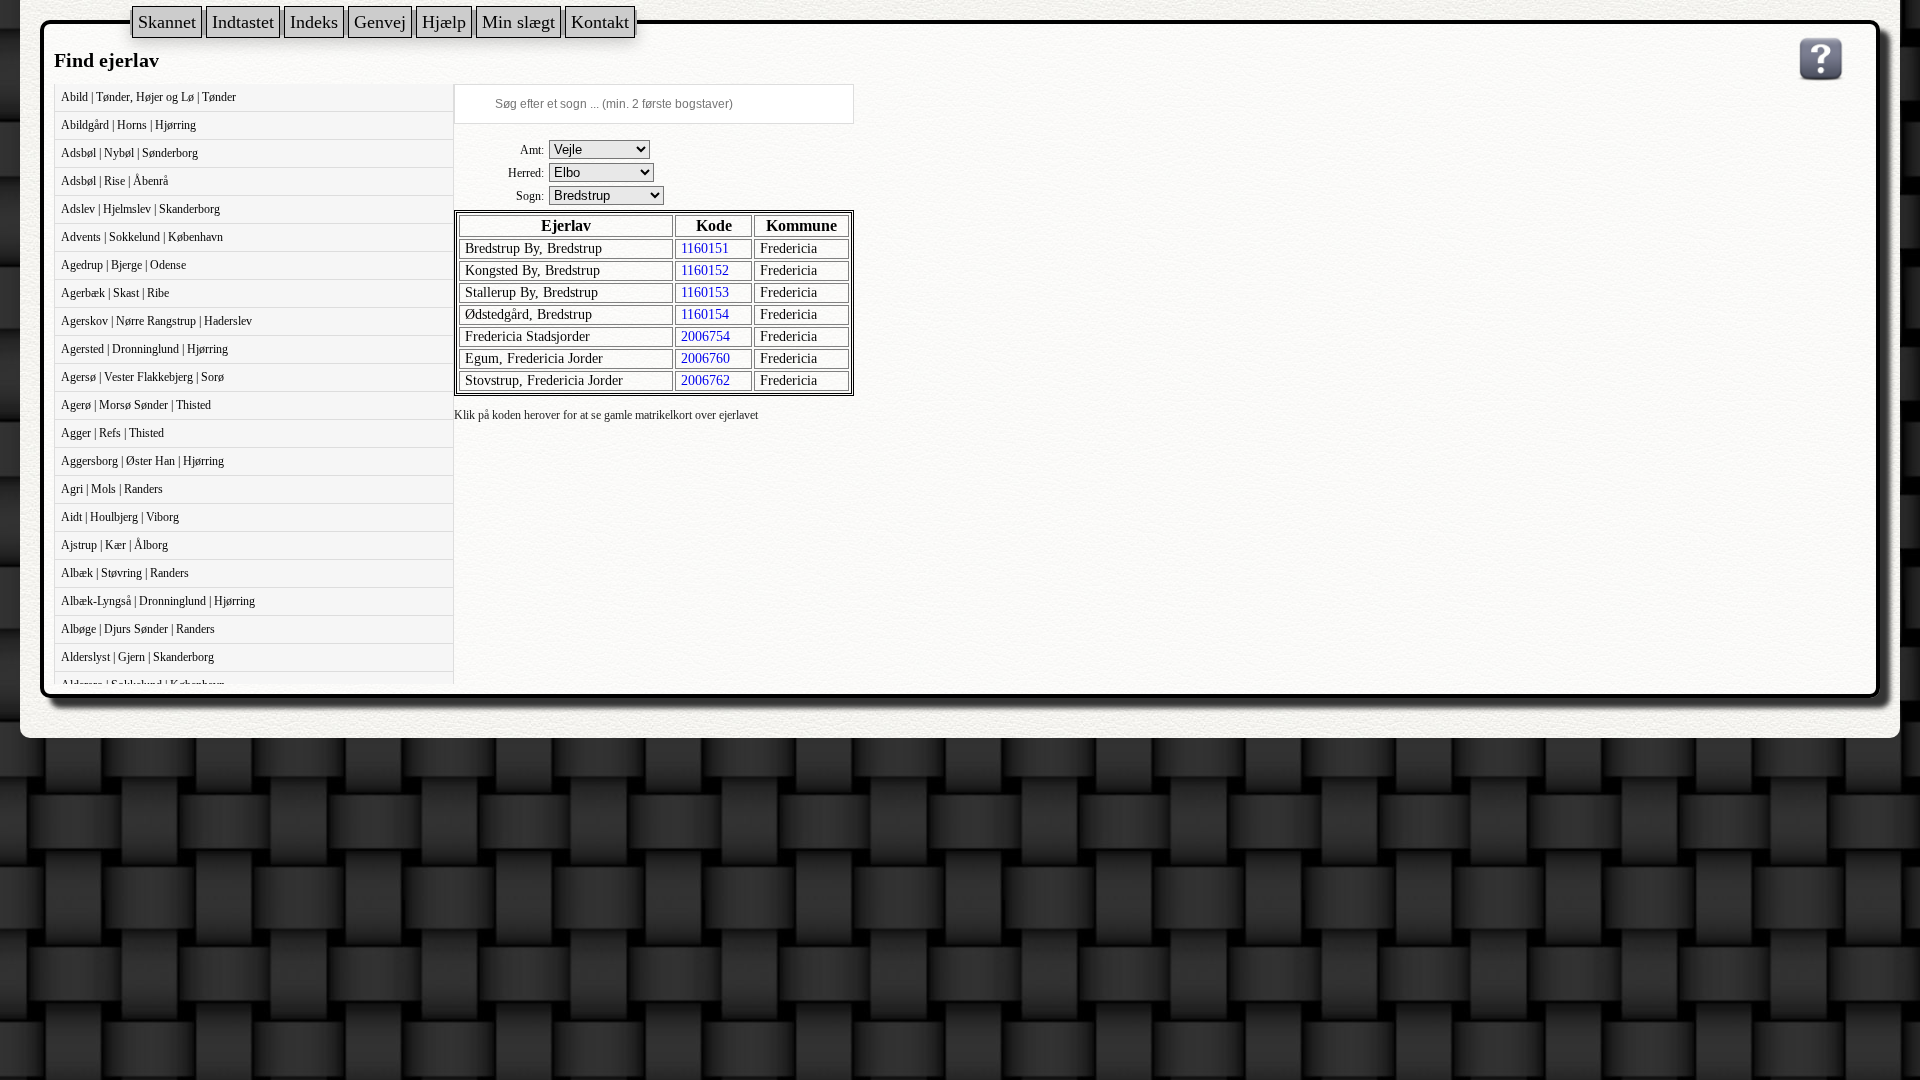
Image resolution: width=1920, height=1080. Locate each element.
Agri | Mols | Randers (112, 489)
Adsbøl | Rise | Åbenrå (114, 181)
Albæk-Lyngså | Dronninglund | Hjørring (158, 601)
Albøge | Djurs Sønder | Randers (138, 629)
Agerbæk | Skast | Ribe (115, 293)
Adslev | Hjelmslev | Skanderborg (140, 209)
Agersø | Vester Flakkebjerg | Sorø (142, 377)
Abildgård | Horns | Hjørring (128, 125)
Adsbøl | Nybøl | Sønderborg (129, 153)
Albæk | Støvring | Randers (125, 573)
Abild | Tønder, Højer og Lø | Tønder (148, 97)
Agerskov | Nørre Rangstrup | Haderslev (156, 321)
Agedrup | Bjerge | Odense (123, 265)
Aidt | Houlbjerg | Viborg (120, 517)
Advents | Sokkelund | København (142, 237)
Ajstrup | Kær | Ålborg (114, 545)
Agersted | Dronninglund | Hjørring (144, 349)
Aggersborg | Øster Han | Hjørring (142, 461)
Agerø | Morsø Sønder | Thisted (136, 405)
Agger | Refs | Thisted (112, 433)
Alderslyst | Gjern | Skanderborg (137, 657)
